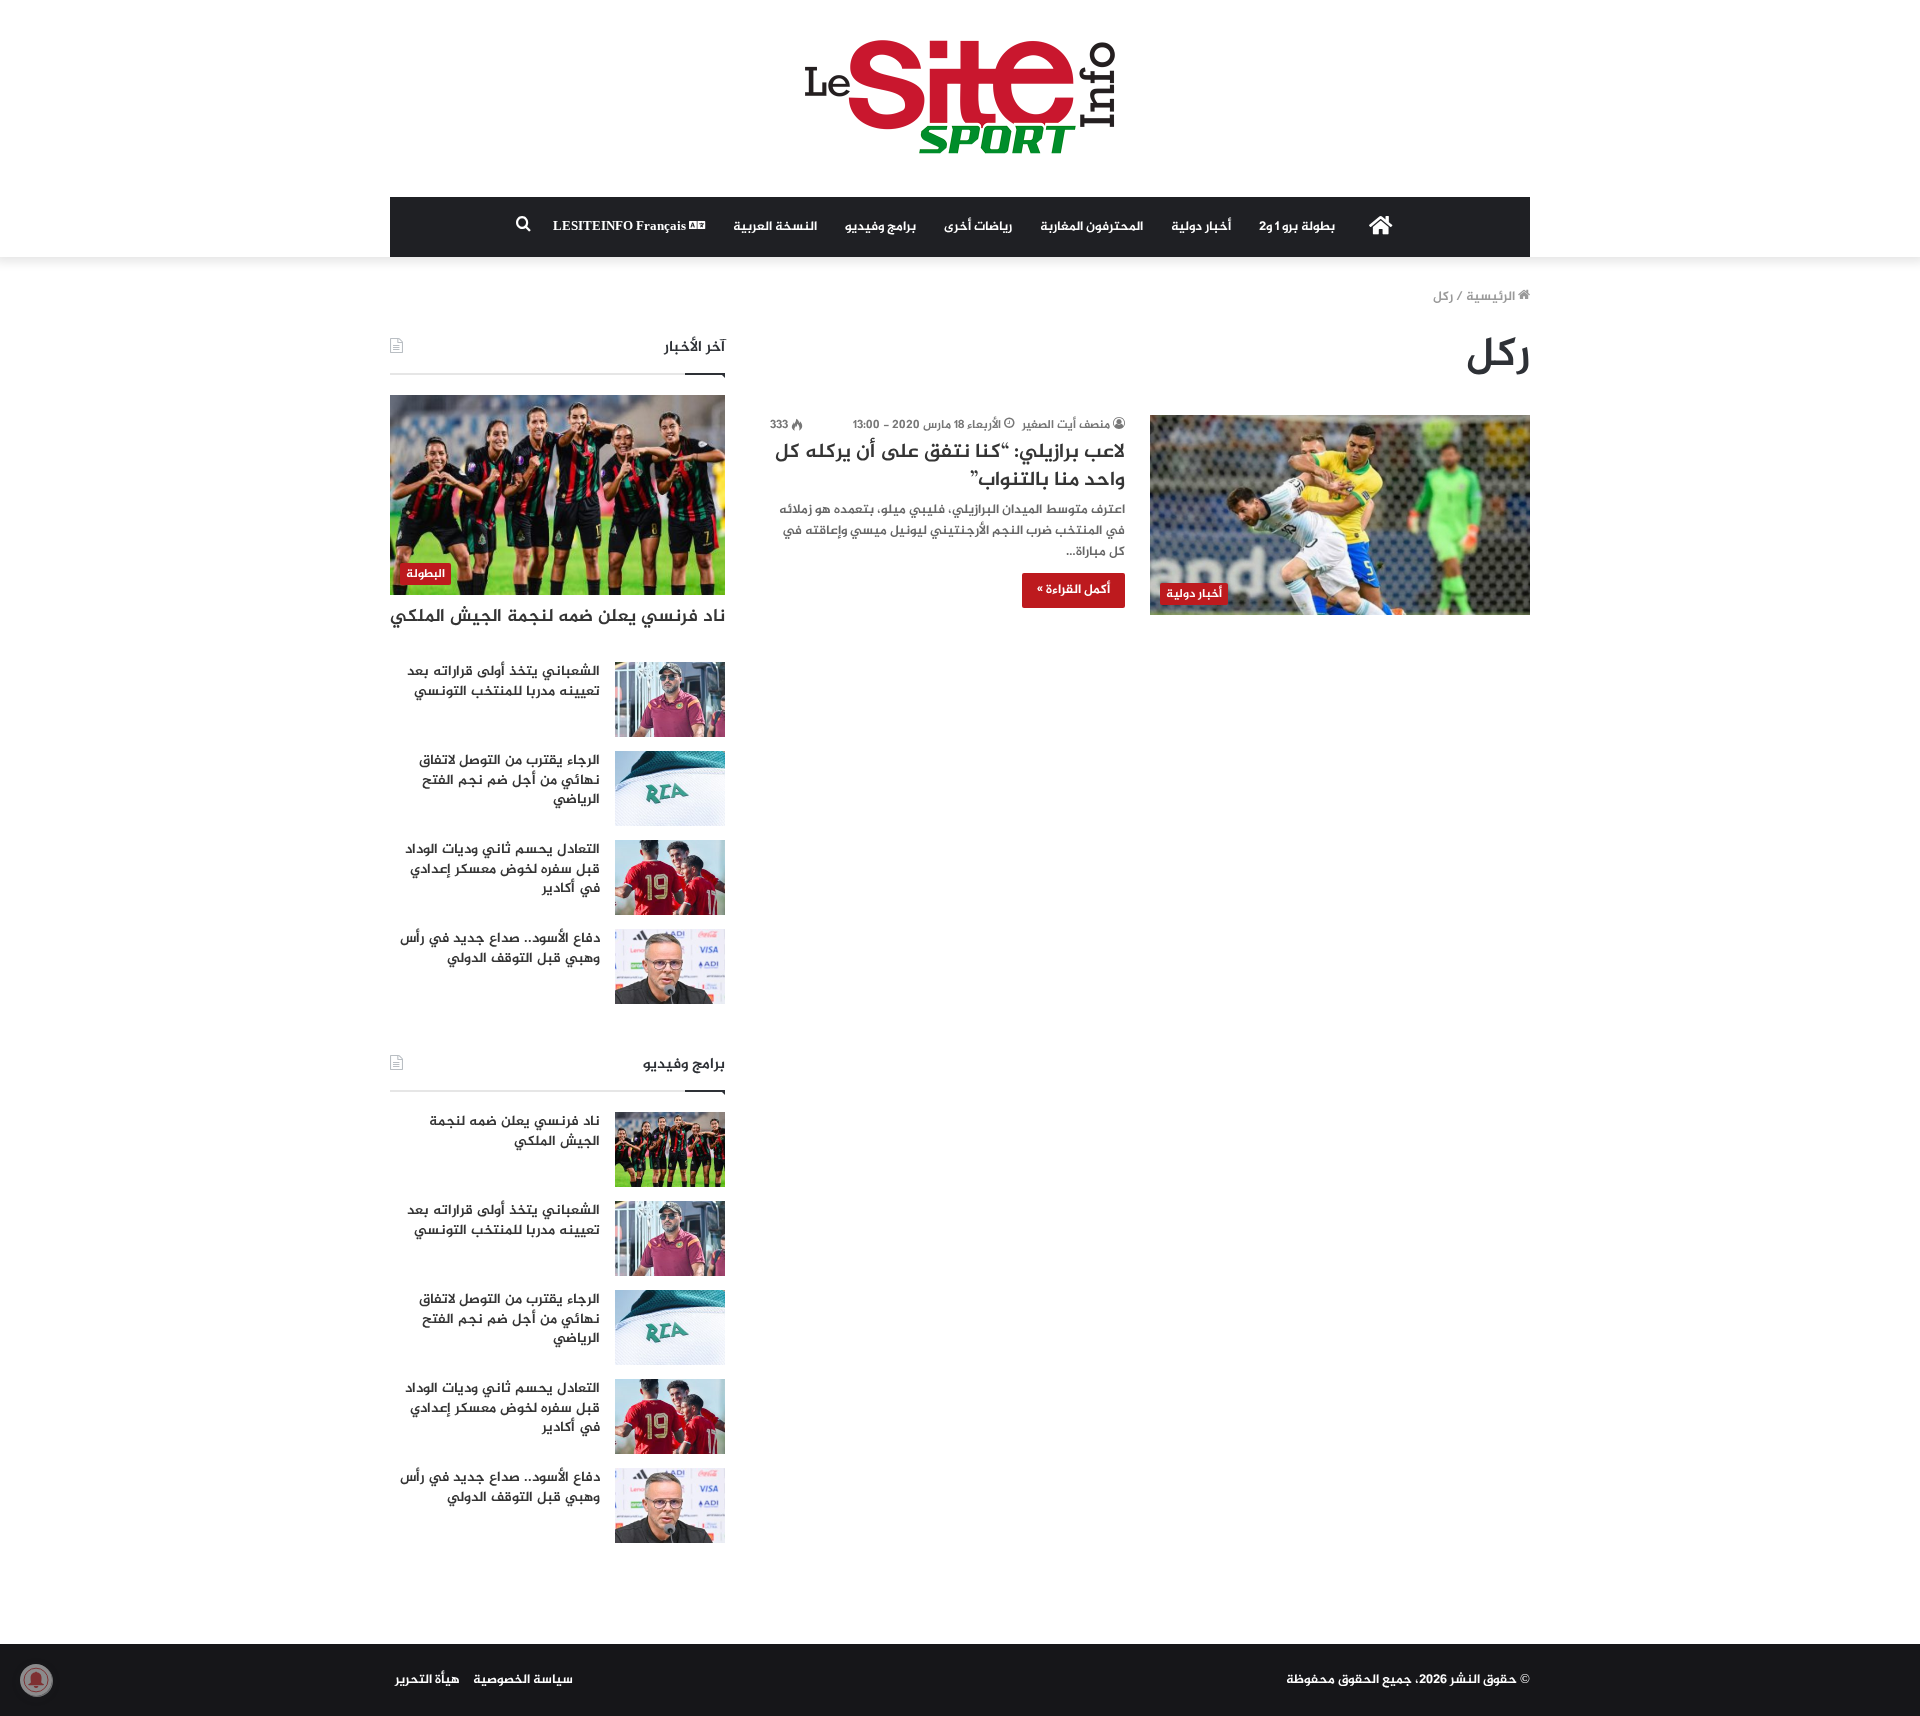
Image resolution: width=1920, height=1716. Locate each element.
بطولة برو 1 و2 (1297, 227)
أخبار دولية (1201, 227)
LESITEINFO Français (621, 227)
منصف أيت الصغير (1066, 425)
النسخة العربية (775, 227)
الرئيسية (1492, 297)
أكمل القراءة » (1073, 590)
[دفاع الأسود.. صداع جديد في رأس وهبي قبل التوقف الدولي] (670, 966)
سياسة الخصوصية (523, 1680)
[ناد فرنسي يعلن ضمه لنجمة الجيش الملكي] (670, 1149)
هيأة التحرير (427, 1680)
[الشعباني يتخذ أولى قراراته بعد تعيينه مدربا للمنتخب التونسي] (670, 699)
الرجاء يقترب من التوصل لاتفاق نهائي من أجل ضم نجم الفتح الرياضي (509, 780)
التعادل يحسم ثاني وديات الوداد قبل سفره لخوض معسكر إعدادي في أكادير (502, 869)
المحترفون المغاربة (1091, 227)
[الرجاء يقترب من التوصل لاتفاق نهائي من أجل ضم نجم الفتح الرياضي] (670, 788)
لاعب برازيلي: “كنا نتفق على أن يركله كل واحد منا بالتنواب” (950, 466)
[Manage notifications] (36, 1680)
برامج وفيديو (880, 227)
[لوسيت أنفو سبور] (960, 98)
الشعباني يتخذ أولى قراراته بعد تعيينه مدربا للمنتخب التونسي (503, 681)
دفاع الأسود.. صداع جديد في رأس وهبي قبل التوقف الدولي (500, 948)
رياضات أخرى (978, 227)
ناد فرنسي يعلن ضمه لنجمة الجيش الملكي (557, 617)
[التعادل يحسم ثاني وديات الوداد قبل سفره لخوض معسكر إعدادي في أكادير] (670, 877)
